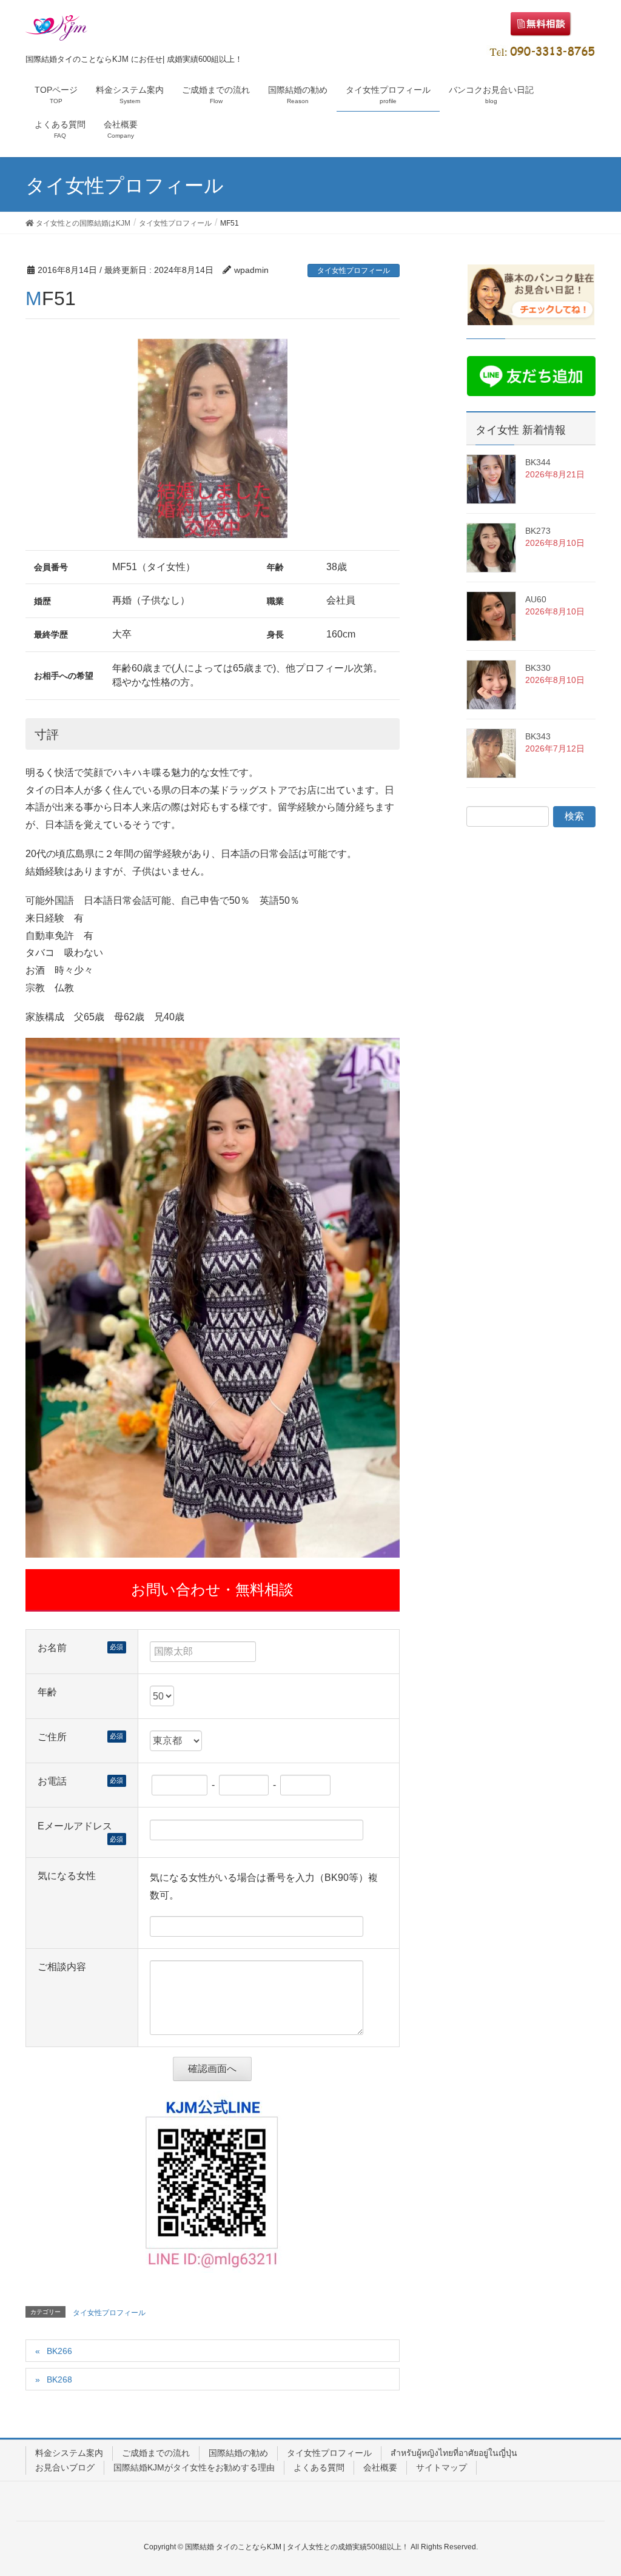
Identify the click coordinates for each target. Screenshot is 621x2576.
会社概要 (380, 2467)
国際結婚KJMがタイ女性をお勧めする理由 (194, 2467)
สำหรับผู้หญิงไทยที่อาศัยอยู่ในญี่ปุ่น (454, 2453)
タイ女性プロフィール (354, 271)
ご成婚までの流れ (156, 2453)
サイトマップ (441, 2467)
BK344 (538, 462)
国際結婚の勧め (238, 2453)
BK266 (59, 2351)
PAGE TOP (595, 2488)
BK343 (538, 736)
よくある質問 (319, 2467)
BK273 (538, 531)
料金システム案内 (69, 2453)
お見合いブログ (65, 2467)
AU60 (536, 599)
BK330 (538, 668)
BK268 (59, 2379)
